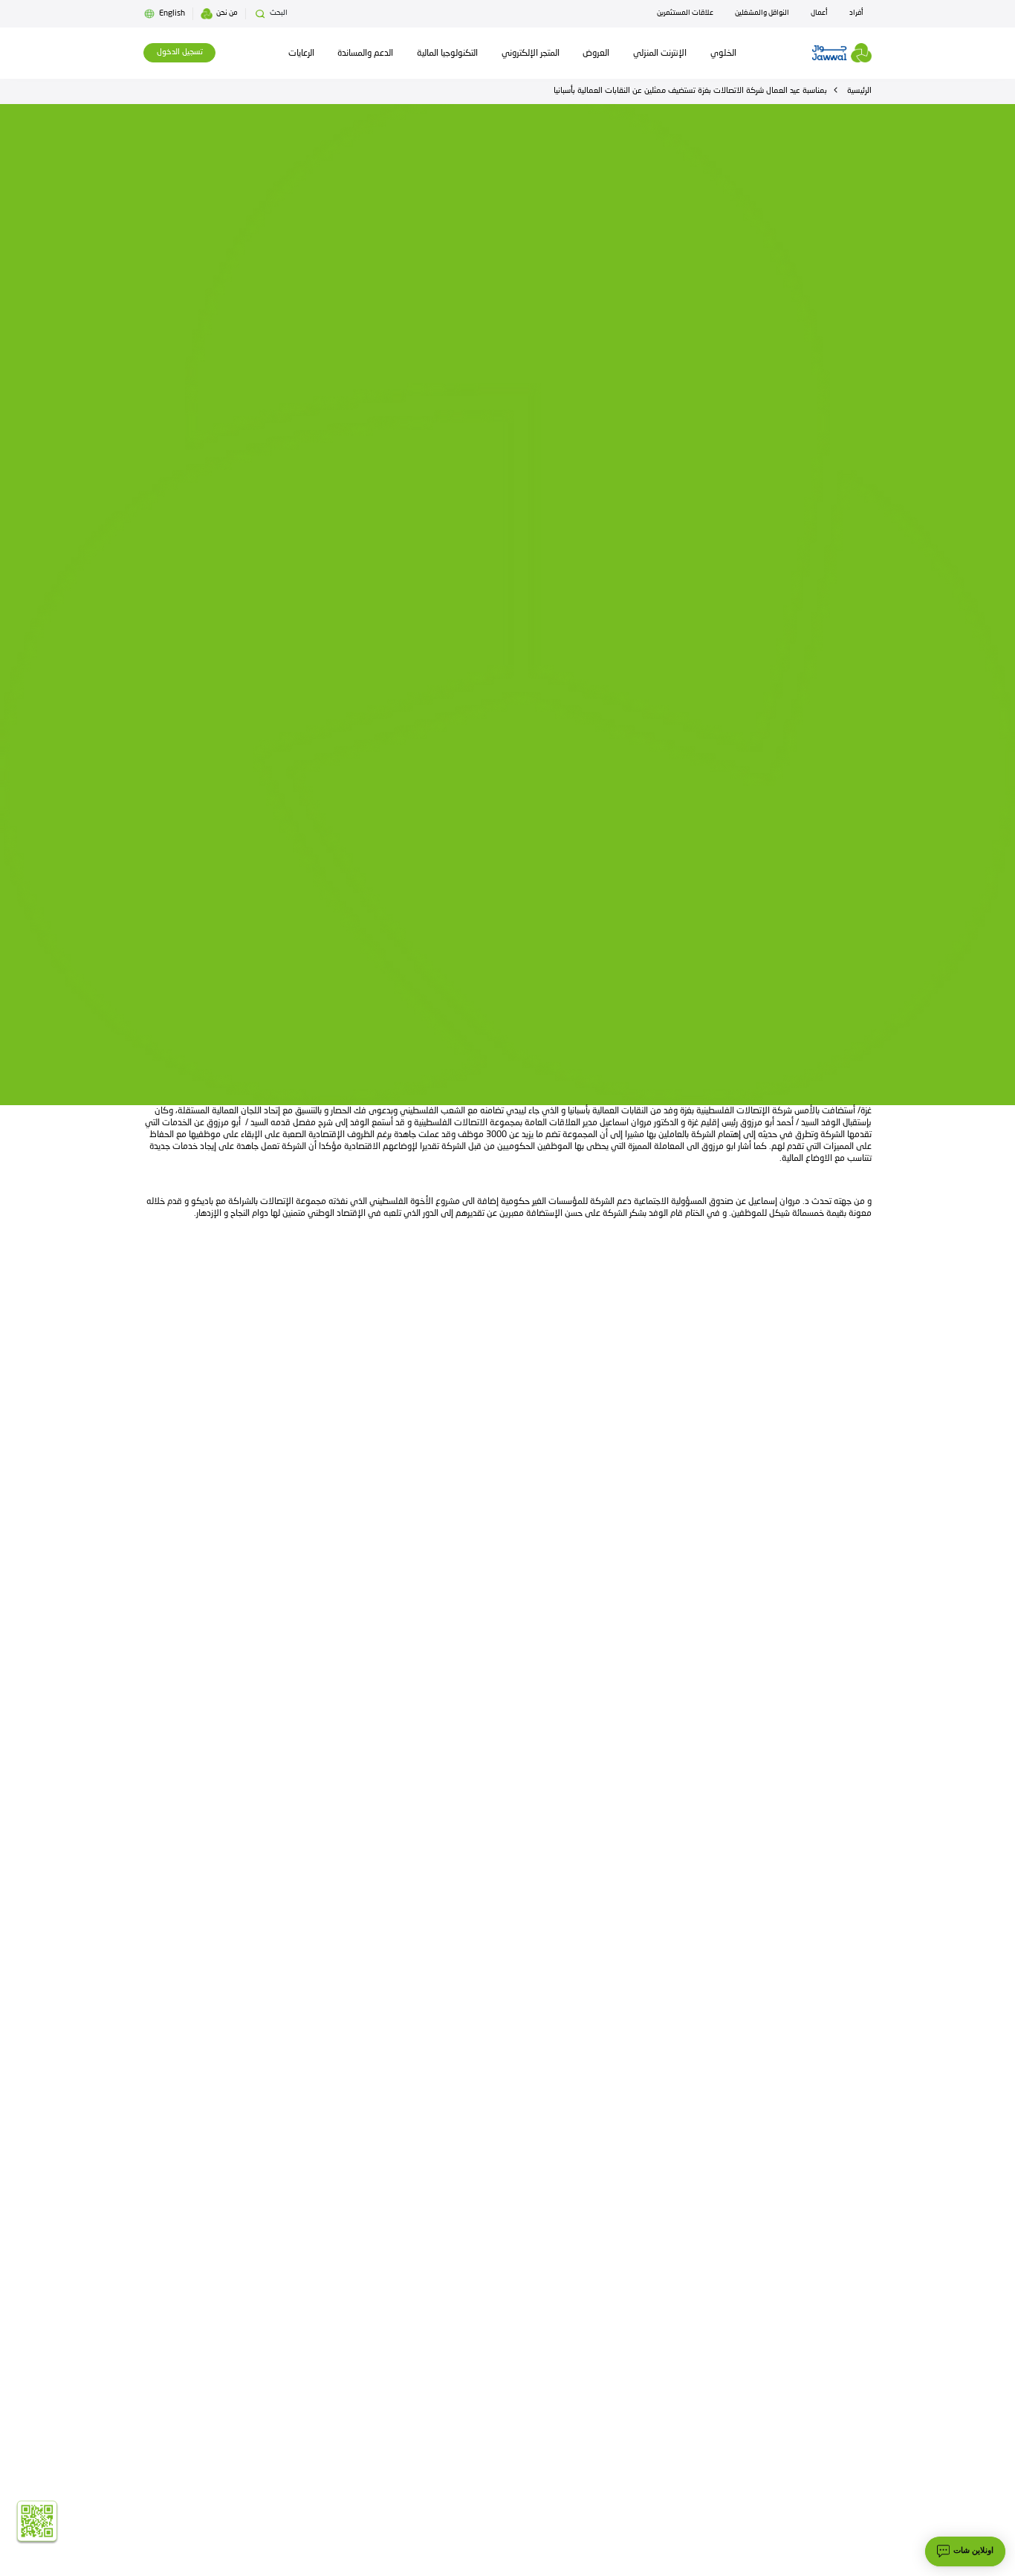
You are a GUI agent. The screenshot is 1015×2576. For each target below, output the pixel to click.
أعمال (819, 13)
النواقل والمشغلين (762, 13)
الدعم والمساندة (365, 53)
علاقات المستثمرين (685, 13)
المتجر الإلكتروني (531, 53)
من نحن (227, 13)
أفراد (856, 13)
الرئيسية (859, 91)
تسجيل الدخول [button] (180, 52)
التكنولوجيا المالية (447, 53)
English (172, 14)
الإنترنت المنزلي (660, 53)
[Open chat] (965, 2551)
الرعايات (301, 53)
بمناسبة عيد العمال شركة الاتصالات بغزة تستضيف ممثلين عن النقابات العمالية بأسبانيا (690, 91)
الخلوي (723, 53)
